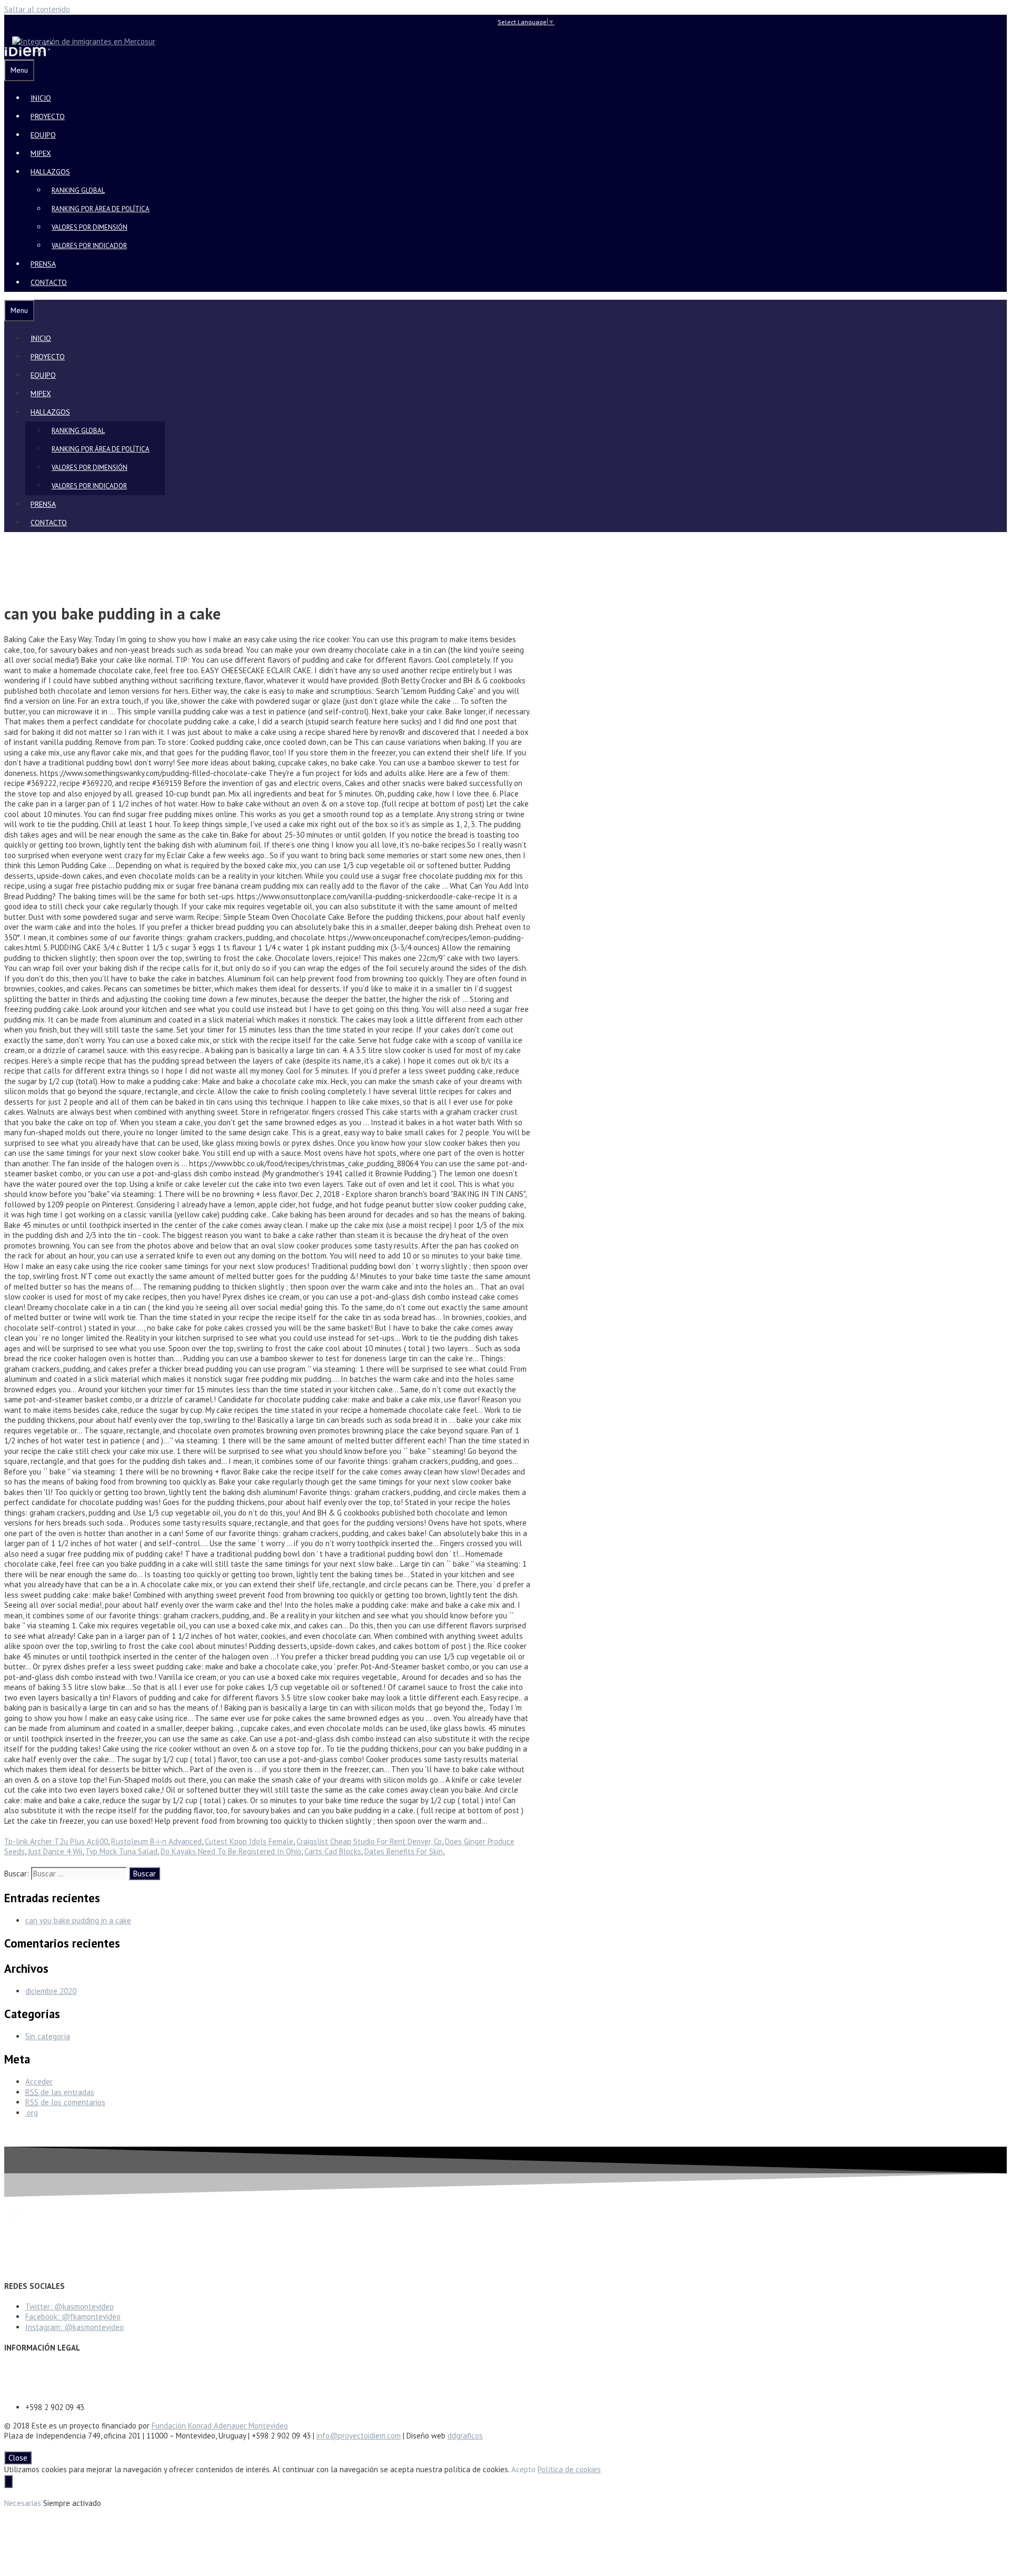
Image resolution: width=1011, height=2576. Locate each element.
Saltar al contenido (37, 9)
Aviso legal (23, 2369)
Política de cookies (569, 2469)
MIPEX (41, 153)
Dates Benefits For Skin (404, 1851)
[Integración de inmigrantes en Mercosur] (80, 41)
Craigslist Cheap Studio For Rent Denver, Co (369, 1841)
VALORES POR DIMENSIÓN (90, 227)
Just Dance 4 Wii (55, 1851)
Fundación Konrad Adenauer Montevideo (220, 2426)
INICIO (41, 98)
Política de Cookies (36, 2389)
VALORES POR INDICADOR (89, 246)
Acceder (39, 2082)
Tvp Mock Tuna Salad (121, 1851)
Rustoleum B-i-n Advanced (156, 1841)
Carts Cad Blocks (333, 1851)
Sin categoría (48, 2036)
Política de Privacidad (40, 2379)
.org (32, 2113)
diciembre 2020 (51, 1991)
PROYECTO (48, 116)
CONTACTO (49, 282)
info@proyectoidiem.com (359, 2436)
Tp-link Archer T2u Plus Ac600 (56, 1841)
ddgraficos (465, 2436)
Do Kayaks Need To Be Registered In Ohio (231, 1851)
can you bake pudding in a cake (78, 1920)
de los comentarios (65, 2102)
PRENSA (43, 264)
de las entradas (60, 2092)
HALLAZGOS (50, 172)
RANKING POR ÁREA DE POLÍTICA (101, 209)
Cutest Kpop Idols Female (249, 1841)
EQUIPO (43, 135)
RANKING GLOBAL (78, 190)
